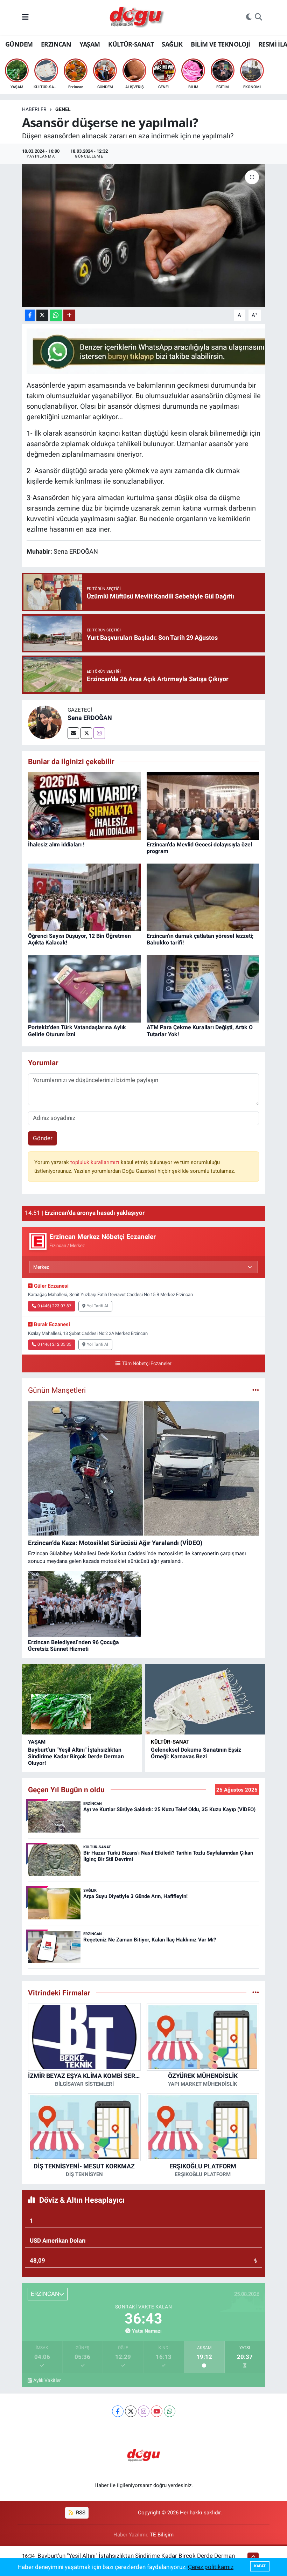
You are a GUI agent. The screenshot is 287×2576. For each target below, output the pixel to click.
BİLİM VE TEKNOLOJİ (220, 44)
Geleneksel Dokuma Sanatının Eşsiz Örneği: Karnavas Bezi (196, 1753)
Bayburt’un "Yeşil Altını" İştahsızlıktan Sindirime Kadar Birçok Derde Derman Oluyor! (76, 1756)
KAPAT (260, 2566)
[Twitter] (86, 733)
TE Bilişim (162, 2535)
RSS (80, 2513)
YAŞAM (90, 44)
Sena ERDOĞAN (90, 718)
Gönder (43, 1138)
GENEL (63, 109)
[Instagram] (99, 733)
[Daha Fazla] (69, 315)
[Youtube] (157, 2411)
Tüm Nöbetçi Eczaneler (147, 1363)
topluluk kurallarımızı (96, 1162)
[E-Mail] (73, 733)
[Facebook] (118, 2411)
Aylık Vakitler (47, 2380)
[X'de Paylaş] (42, 315)
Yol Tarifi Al (97, 1306)
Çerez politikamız (211, 2567)
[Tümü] (256, 1993)
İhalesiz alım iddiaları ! (56, 844)
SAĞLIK (172, 44)
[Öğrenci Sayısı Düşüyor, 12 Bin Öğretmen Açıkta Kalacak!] (84, 897)
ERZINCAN (56, 44)
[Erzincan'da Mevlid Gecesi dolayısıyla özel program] (203, 805)
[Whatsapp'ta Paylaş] (56, 315)
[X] (131, 2411)
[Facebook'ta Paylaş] (30, 315)
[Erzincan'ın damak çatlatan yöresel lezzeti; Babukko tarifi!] (203, 897)
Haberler (34, 109)
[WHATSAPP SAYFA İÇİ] (154, 351)
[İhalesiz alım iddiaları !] (84, 805)
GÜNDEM (19, 44)
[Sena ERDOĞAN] (45, 722)
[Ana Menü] (25, 17)
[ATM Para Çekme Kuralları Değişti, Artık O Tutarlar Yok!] (203, 988)
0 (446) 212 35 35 (54, 1344)
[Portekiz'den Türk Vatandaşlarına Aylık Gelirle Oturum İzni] (84, 988)
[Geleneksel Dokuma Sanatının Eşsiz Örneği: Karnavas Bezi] (205, 1699)
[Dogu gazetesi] (137, 18)
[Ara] (258, 18)
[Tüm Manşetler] (256, 1390)
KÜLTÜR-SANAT (131, 44)
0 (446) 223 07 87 (54, 1306)
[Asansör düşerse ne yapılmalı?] (144, 236)
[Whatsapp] (170, 2411)
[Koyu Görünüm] (249, 18)
